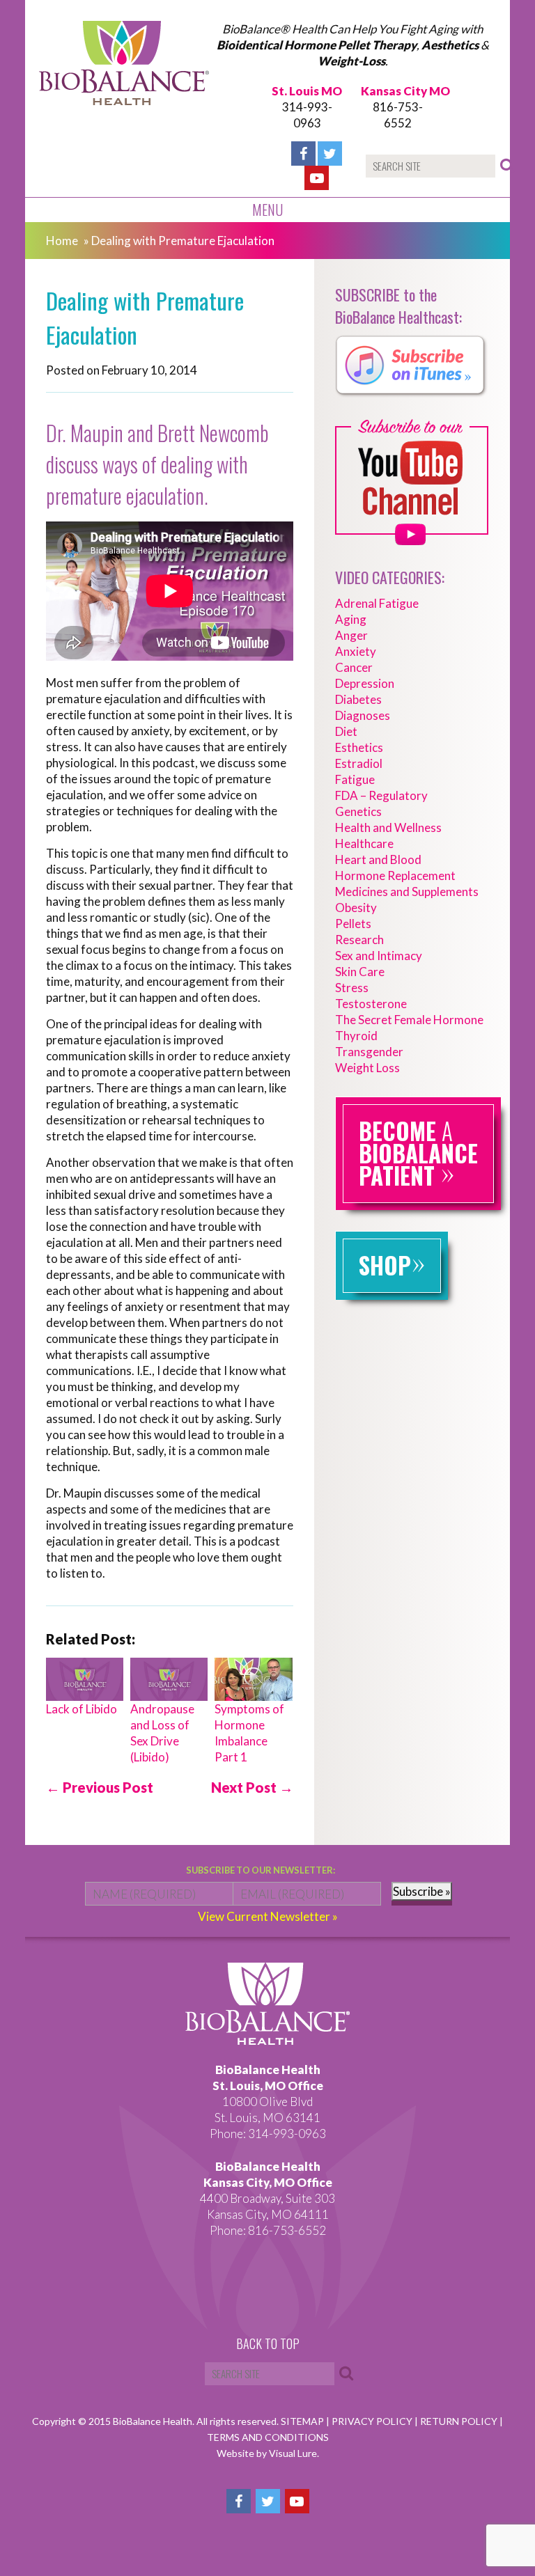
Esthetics (359, 747)
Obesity (356, 908)
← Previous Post (100, 1787)
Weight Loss (367, 1068)
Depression (365, 683)
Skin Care (360, 972)
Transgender (369, 1052)
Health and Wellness (388, 827)
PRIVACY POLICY (373, 2421)
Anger (351, 635)
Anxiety (356, 651)
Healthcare (364, 843)
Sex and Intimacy (379, 956)
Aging (351, 619)
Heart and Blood (378, 859)
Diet (346, 731)
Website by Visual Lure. (268, 2453)
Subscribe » (422, 1891)
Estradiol (359, 763)
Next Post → (252, 1787)
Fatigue (355, 779)
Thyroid (356, 1036)
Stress (352, 988)
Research (359, 940)
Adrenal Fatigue (377, 603)
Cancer (354, 667)
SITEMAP (303, 2421)
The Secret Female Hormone (409, 1020)
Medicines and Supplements (407, 892)
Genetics (358, 811)
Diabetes (358, 699)
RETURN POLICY (460, 2421)
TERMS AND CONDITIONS (268, 2437)
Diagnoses (363, 715)
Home (62, 241)
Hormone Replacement (395, 875)
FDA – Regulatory (381, 795)
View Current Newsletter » (268, 1916)
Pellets (353, 924)
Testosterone (371, 1004)
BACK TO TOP (268, 2344)
